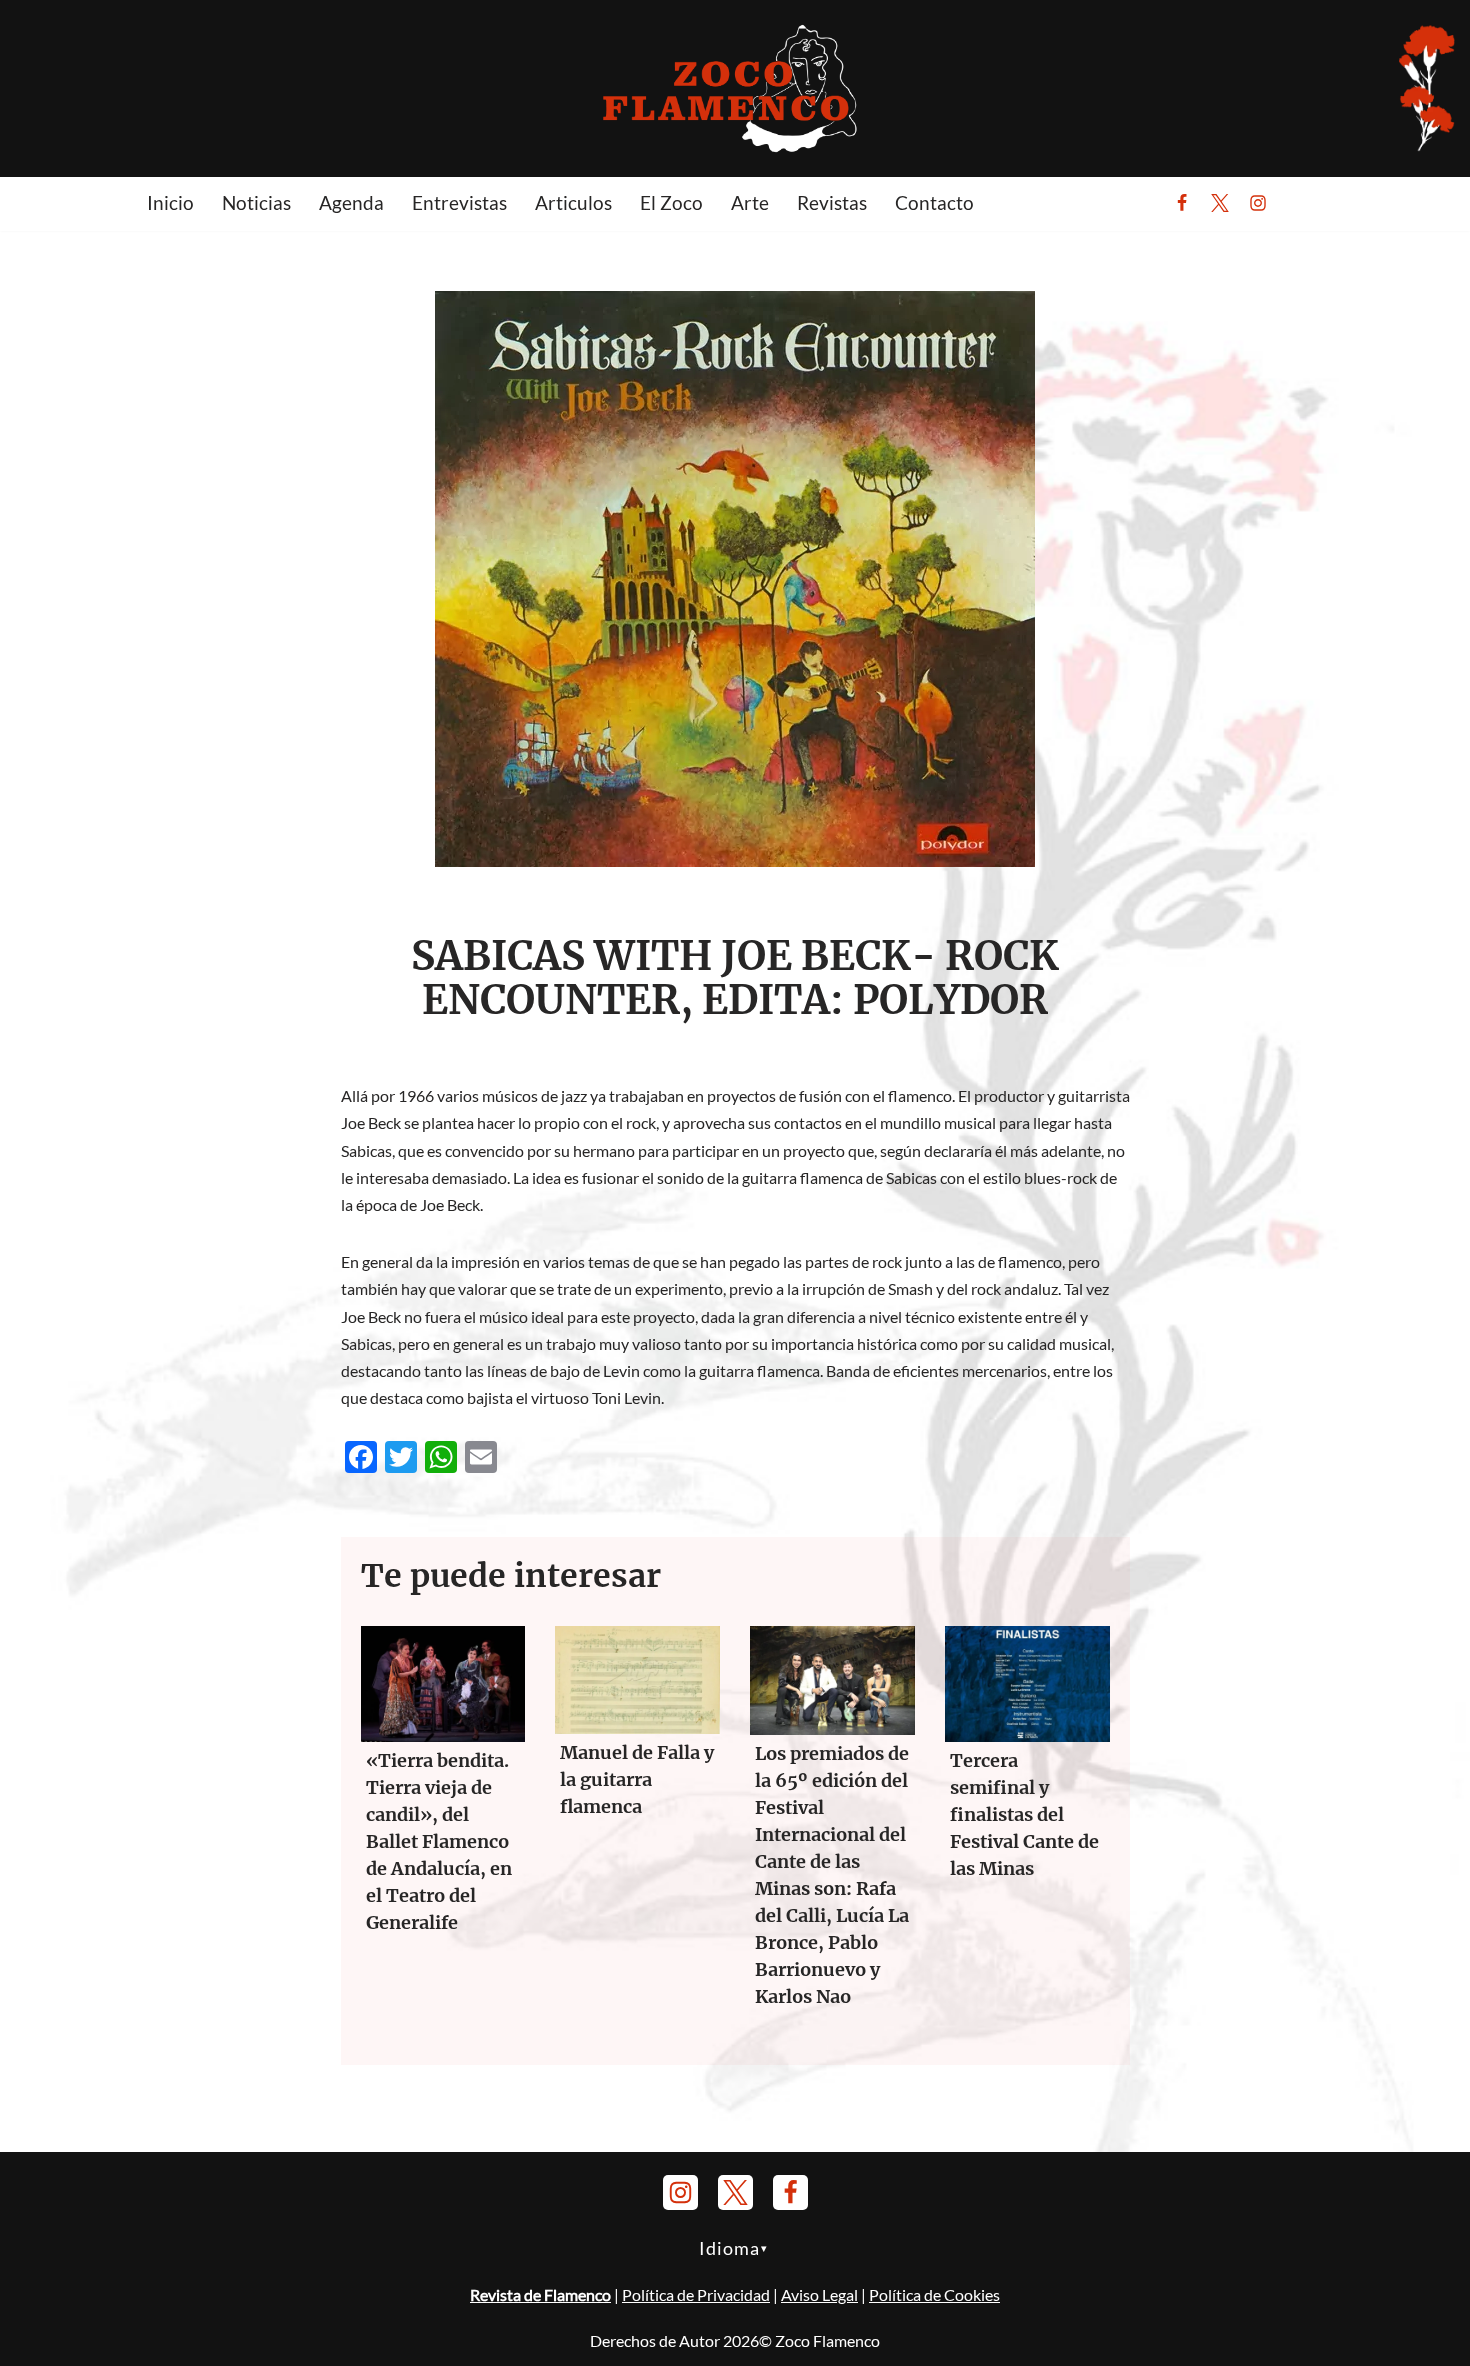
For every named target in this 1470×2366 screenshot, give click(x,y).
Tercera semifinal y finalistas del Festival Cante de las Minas (1024, 1814)
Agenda (351, 202)
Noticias (256, 202)
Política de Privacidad (696, 2294)
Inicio (170, 202)
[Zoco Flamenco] (735, 87)
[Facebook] (1182, 203)
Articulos (573, 202)
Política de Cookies (934, 2294)
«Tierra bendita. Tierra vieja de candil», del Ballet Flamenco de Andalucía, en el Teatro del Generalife (439, 1841)
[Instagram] (1258, 203)
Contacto (934, 202)
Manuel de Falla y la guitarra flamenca (637, 1779)
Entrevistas (459, 202)
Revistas (832, 202)
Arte (750, 202)
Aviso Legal (819, 2294)
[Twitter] (1220, 203)
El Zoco (671, 202)
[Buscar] (1307, 203)
